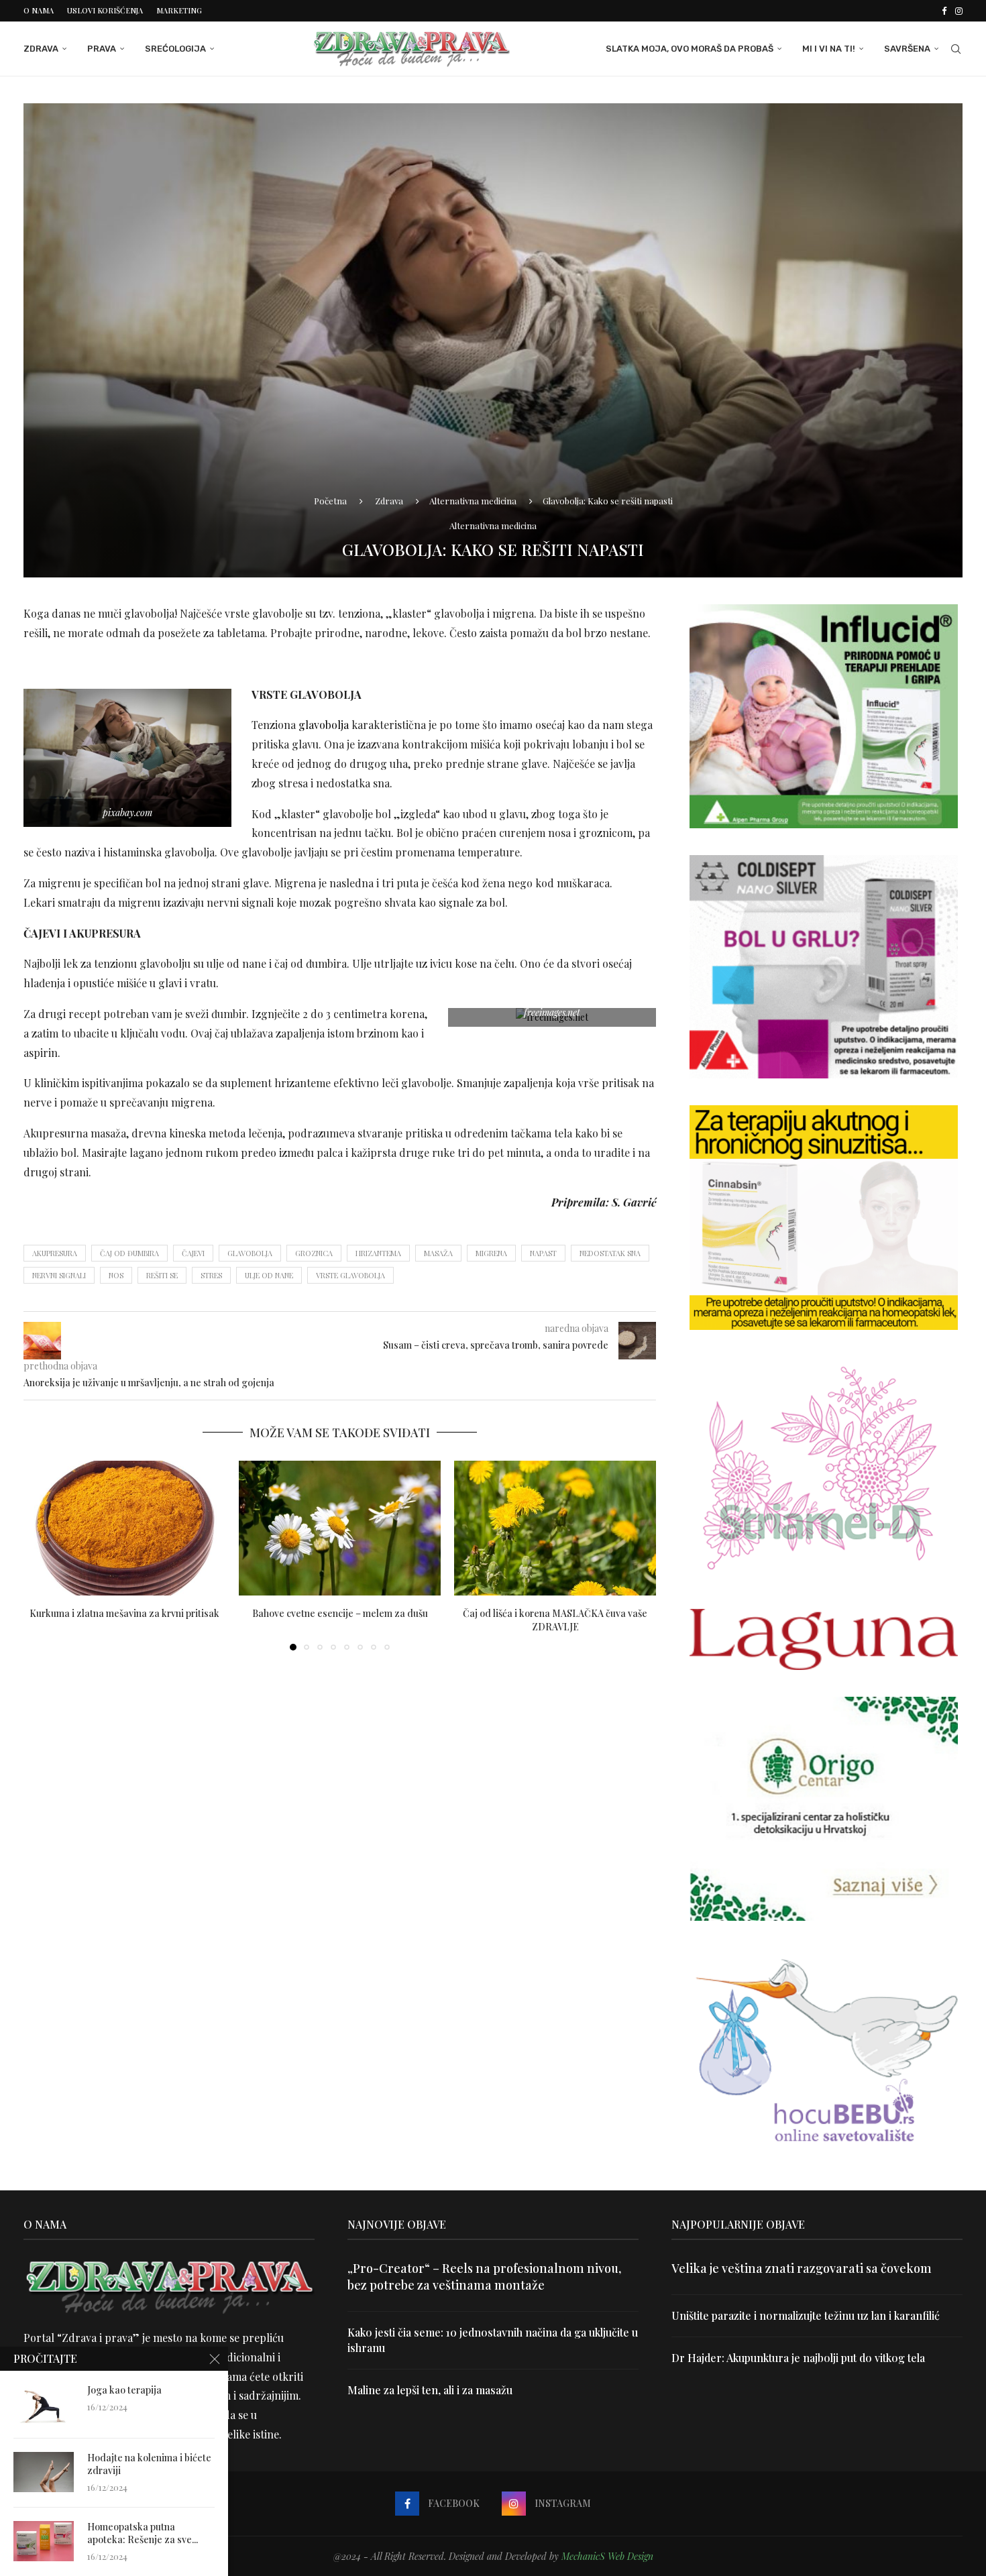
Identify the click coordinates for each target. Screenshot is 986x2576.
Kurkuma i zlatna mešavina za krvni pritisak (124, 1613)
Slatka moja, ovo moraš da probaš (690, 49)
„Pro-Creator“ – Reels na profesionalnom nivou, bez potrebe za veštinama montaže (484, 2277)
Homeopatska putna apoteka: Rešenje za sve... (143, 2533)
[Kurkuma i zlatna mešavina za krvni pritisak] (124, 1528)
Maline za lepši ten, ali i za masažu (430, 2390)
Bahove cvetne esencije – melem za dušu (340, 1613)
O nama (39, 10)
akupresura (55, 1253)
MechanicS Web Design (607, 2556)
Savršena (907, 49)
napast (543, 1253)
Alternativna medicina (473, 501)
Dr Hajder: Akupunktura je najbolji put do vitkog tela (798, 2358)
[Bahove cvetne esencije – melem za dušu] (340, 1528)
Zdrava (41, 49)
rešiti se (162, 1275)
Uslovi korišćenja (105, 10)
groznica (314, 1253)
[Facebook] (944, 11)
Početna (330, 501)
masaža (438, 1253)
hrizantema (378, 1253)
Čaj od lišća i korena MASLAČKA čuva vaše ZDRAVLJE (555, 1620)
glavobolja (324, 725)
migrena (491, 1253)
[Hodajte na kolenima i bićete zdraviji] (44, 2472)
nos (116, 1275)
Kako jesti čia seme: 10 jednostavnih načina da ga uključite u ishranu (493, 2340)
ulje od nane (269, 1275)
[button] (42, 1555)
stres (211, 1275)
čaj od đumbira (129, 1253)
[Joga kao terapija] (44, 2404)
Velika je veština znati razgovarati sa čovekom (802, 2268)
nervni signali (59, 1275)
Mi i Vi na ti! (829, 49)
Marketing (179, 10)
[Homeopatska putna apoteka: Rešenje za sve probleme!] (44, 2541)
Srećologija (175, 49)
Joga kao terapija (124, 2390)
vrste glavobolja (350, 1275)
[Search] (956, 49)
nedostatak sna (610, 1253)
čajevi (193, 1253)
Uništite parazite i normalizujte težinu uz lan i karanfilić (806, 2315)
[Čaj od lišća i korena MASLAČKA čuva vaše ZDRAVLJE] (555, 1528)
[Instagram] (959, 11)
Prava (102, 49)
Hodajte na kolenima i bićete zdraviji (149, 2464)
